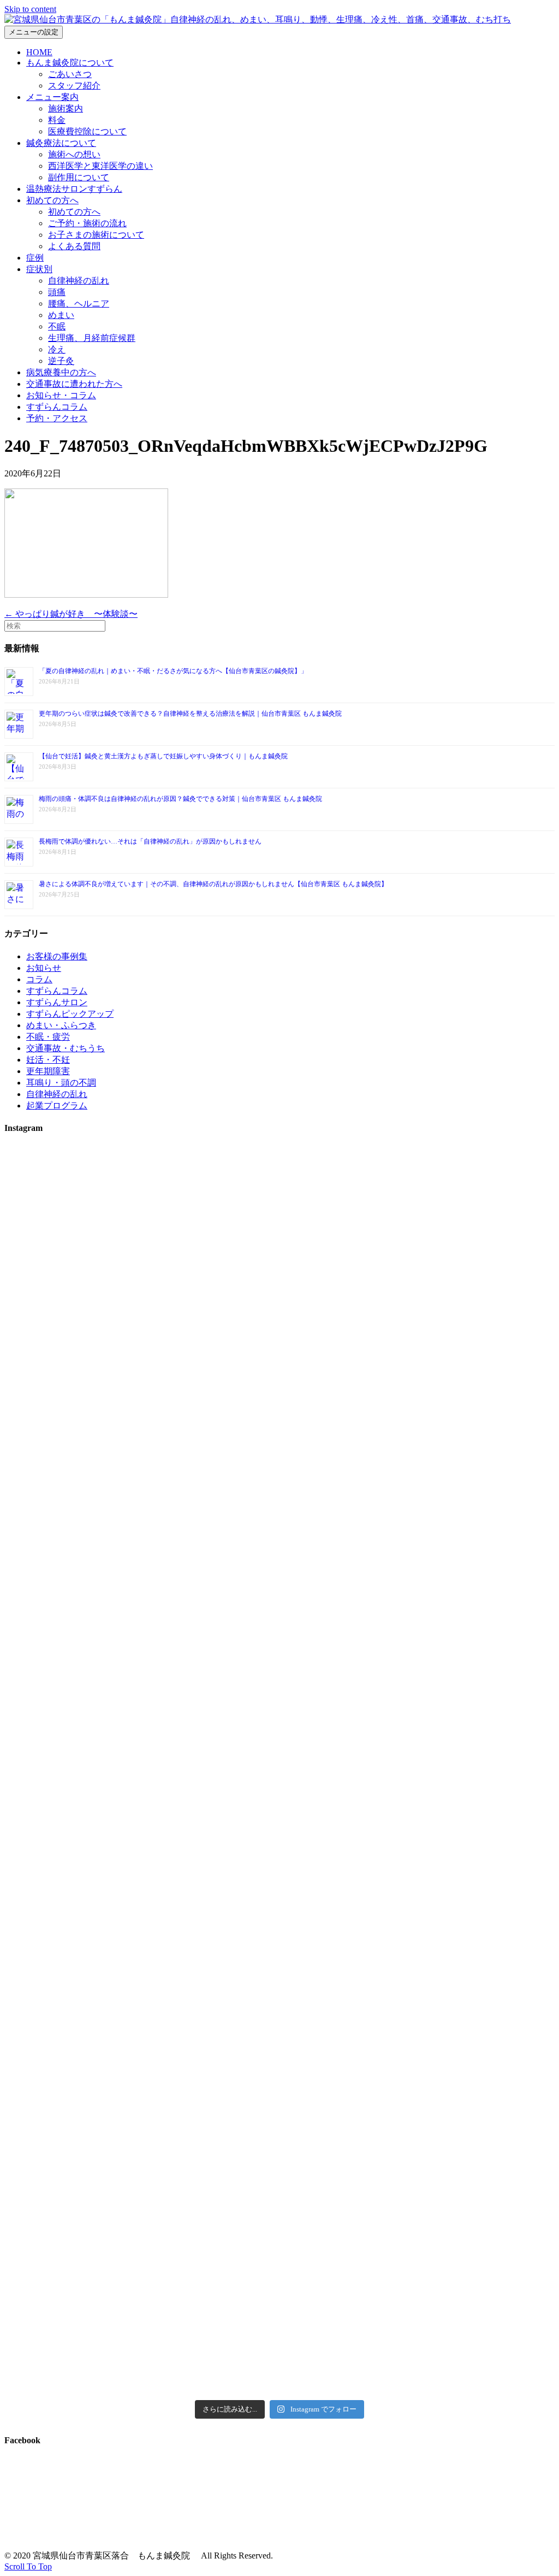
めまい (61, 315)
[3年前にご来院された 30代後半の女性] (279, 1697)
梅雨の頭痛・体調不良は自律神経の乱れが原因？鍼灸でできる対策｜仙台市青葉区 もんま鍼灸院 (180, 799)
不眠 (57, 326)
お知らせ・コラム (61, 395)
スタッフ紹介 (74, 86)
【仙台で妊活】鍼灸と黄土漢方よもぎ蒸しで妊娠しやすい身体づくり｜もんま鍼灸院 (163, 756)
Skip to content (30, 9)
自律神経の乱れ (79, 281)
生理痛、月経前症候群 (92, 338)
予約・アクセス (57, 418)
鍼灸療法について (61, 143)
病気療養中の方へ (61, 372)
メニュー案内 (52, 97)
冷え (57, 349)
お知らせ (44, 968)
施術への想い (74, 154)
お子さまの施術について (96, 235)
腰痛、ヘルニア (79, 303)
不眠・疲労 (48, 1037)
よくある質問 (74, 246)
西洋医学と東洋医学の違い (100, 166)
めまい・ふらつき (61, 1025)
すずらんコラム (57, 407)
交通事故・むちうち (66, 1048)
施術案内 (66, 108)
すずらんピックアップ (70, 1014)
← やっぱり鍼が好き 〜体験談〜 (71, 614)
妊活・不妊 (48, 1060)
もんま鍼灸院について (70, 63)
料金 (57, 120)
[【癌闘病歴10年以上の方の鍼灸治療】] (465, 2138)
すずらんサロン (57, 1002)
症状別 (39, 269)
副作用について (79, 177)
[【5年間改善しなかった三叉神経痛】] (279, 1358)
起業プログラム (57, 1106)
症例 (35, 258)
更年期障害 (48, 1071)
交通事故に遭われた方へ (74, 384)
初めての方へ (52, 200)
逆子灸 (61, 361)
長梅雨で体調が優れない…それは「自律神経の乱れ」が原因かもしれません (150, 841)
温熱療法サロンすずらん (74, 189)
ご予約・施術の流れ (87, 223)
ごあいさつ (70, 74)
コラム (39, 979)
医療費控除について (87, 131)
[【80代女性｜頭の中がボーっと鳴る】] (279, 2065)
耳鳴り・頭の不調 (61, 1083)
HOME (39, 52)
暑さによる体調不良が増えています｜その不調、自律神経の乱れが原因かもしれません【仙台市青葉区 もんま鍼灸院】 (213, 884)
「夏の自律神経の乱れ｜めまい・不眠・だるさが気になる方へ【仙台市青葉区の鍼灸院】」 (173, 671)
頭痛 (57, 292)
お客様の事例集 (57, 956)
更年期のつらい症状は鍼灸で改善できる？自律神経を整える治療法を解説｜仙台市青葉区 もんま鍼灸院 (190, 714)
